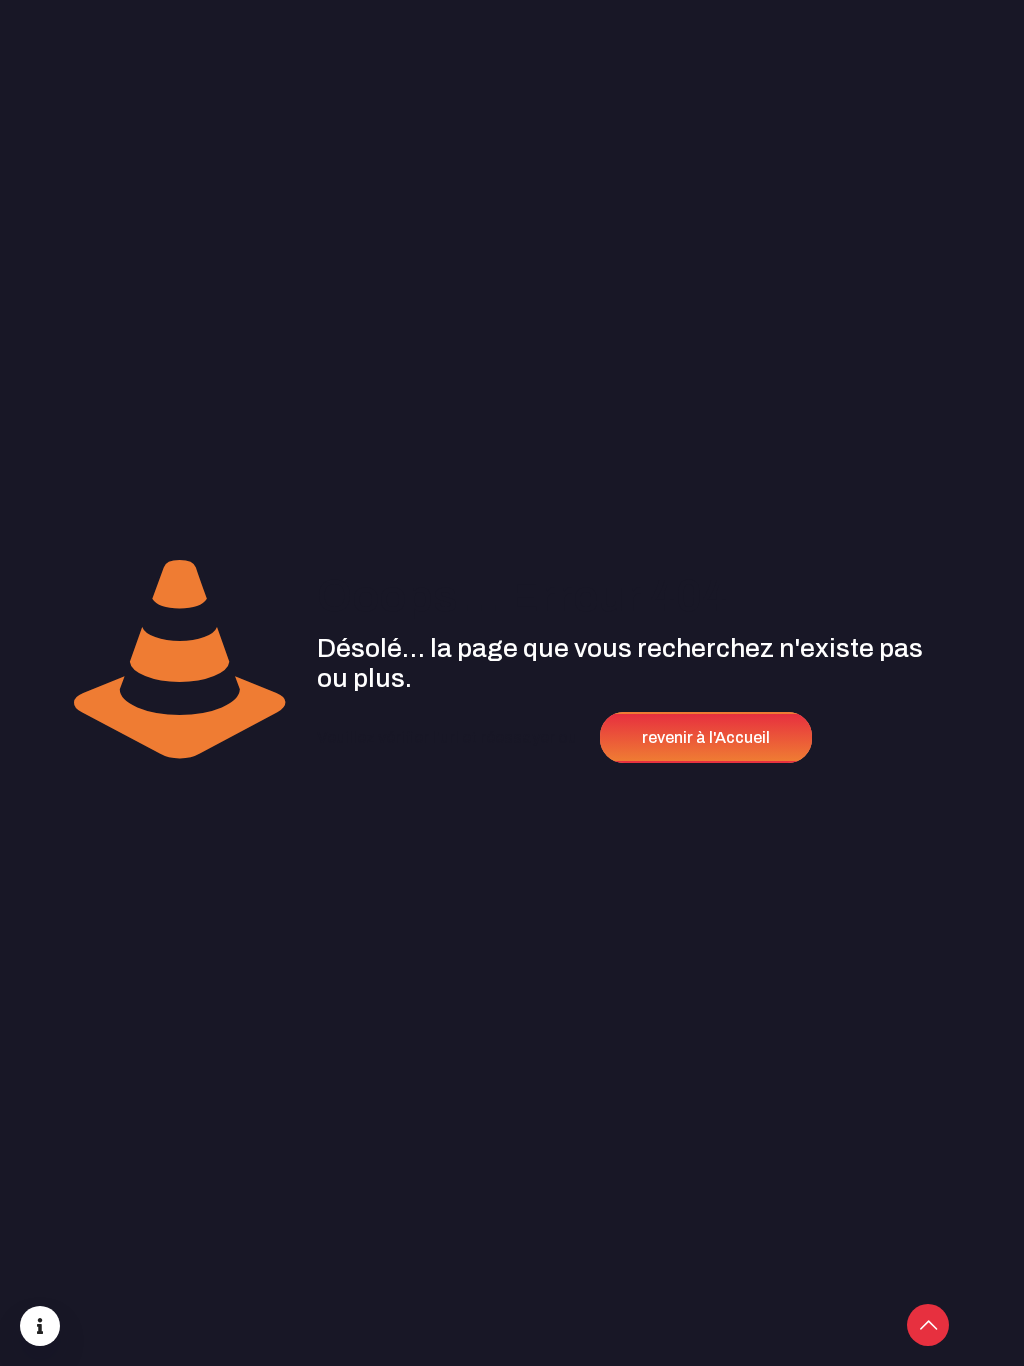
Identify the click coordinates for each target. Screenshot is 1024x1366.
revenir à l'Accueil (706, 737)
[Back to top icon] (928, 1325)
